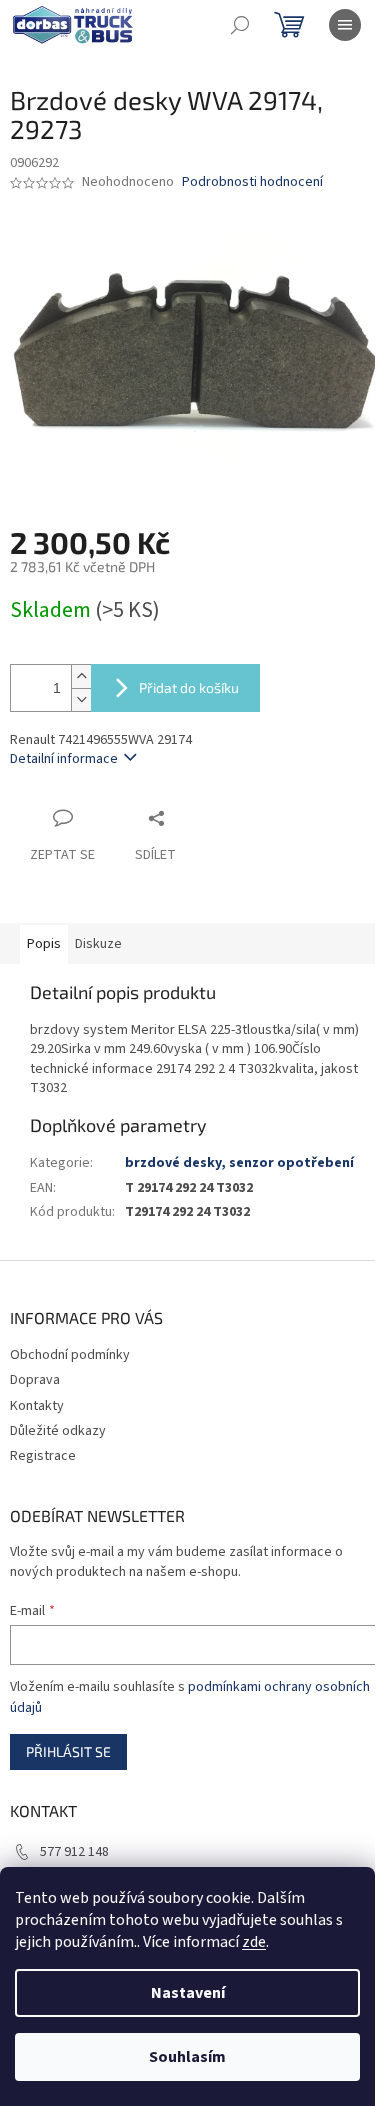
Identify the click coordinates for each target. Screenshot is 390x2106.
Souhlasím (187, 2057)
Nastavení (188, 1993)
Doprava (35, 1380)
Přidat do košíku (189, 687)
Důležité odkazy (58, 1431)
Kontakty (37, 1406)
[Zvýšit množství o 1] (81, 676)
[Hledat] (240, 25)
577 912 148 (74, 1852)
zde (254, 1942)
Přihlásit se (68, 1751)
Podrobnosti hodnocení (252, 182)
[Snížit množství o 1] (81, 699)
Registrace (43, 1456)
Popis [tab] (44, 944)
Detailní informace (64, 759)
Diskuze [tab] (98, 944)
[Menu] (345, 25)
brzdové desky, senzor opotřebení (239, 1163)
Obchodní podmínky (70, 1355)
